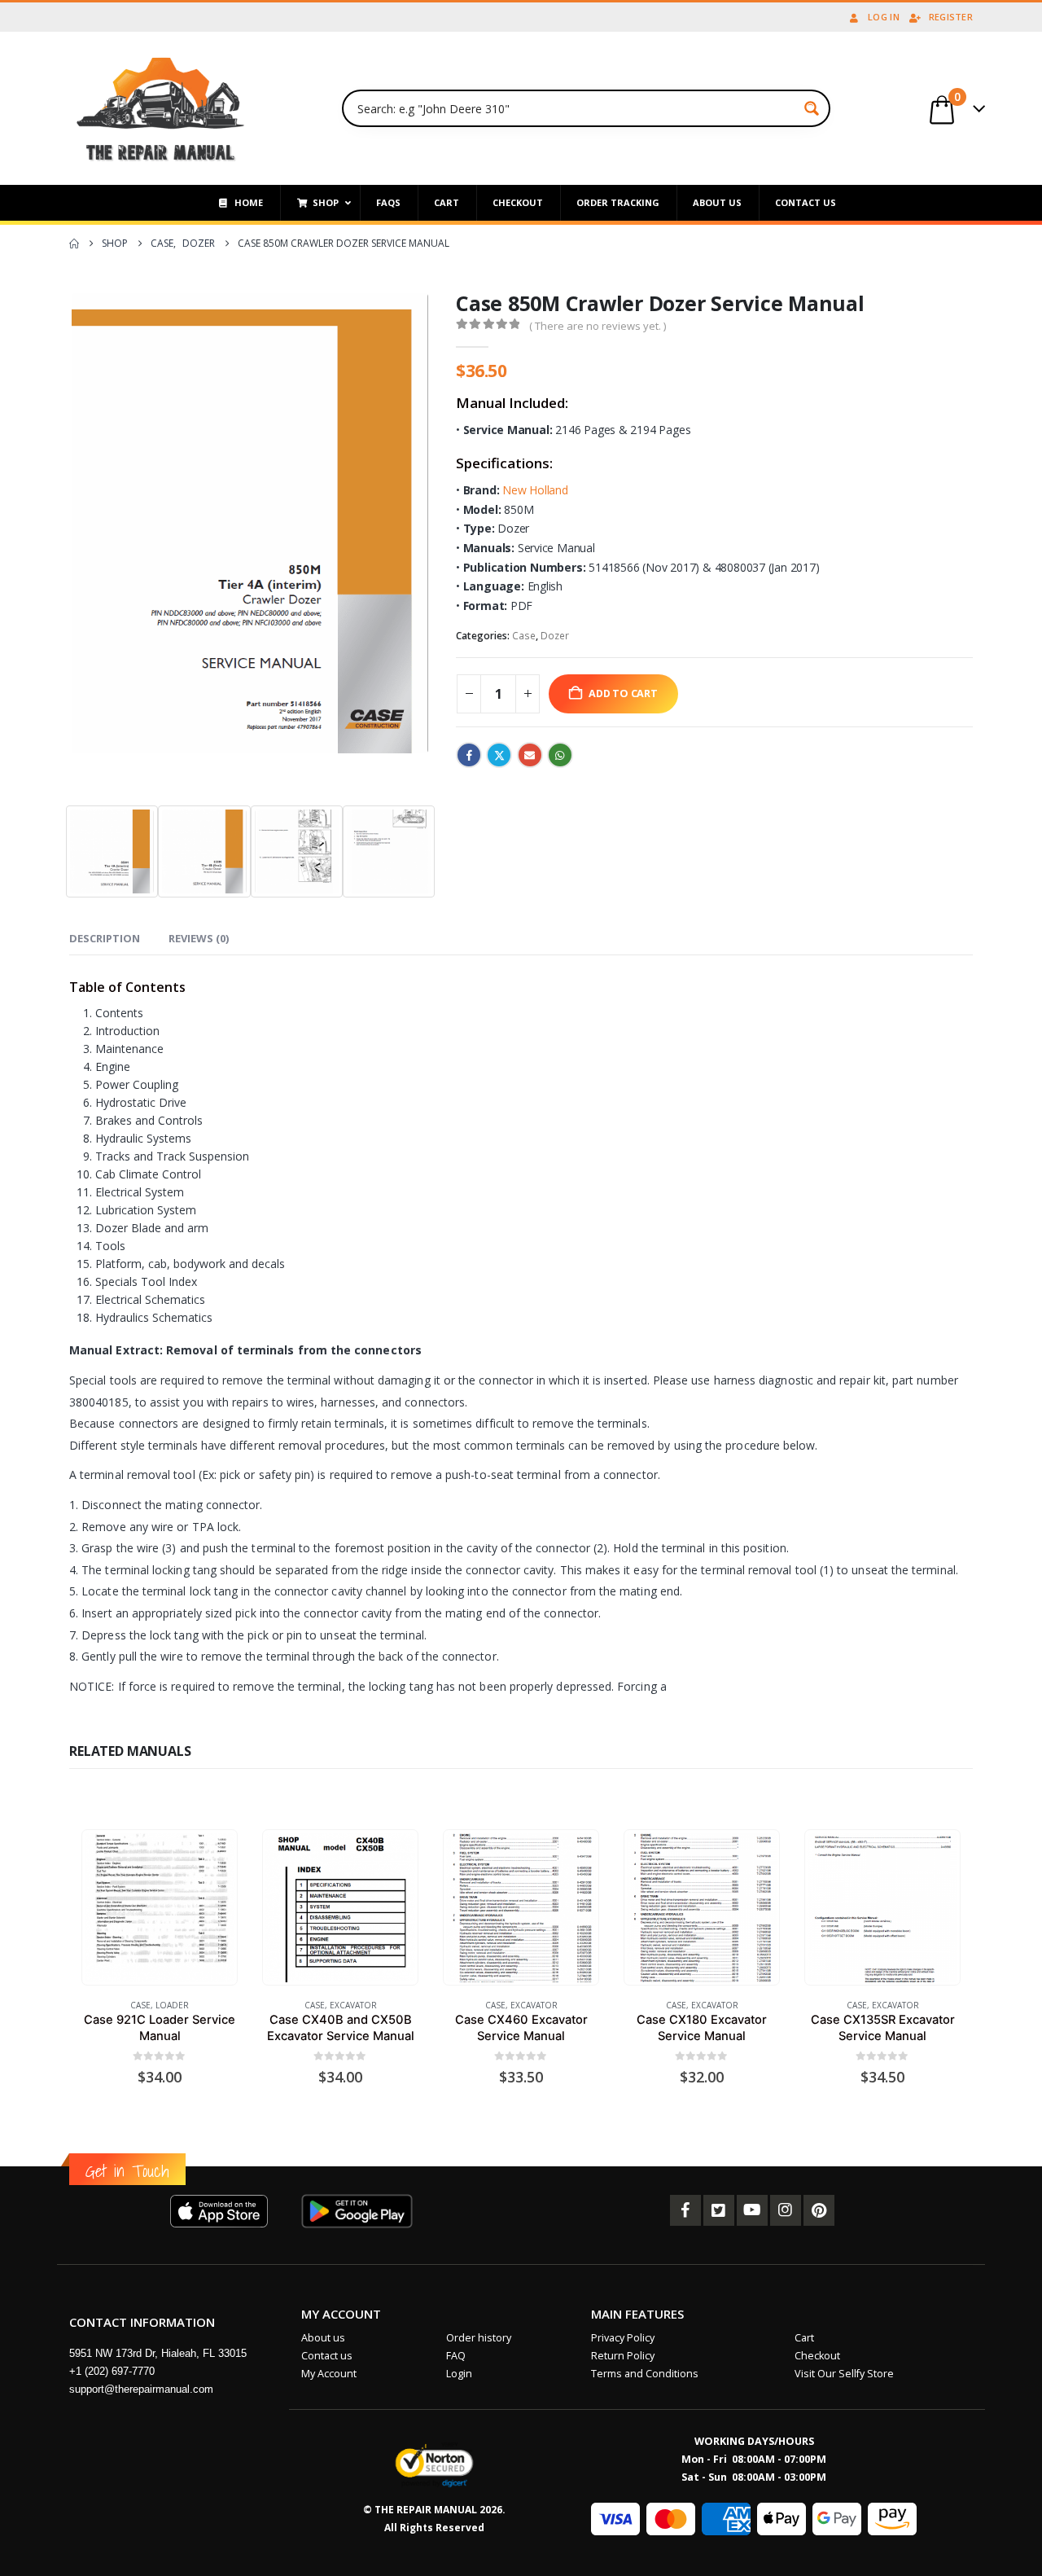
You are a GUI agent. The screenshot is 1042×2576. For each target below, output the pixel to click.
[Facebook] (685, 2210)
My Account (329, 2374)
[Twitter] (719, 2210)
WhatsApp (560, 755)
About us (323, 2338)
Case (524, 636)
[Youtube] (752, 2210)
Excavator (353, 2005)
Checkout (817, 2356)
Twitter (499, 755)
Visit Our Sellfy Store (844, 2374)
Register (951, 17)
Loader (172, 2005)
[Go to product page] (159, 1908)
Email (530, 755)
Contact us (327, 2356)
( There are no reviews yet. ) (598, 326)
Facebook (469, 755)
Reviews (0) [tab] (199, 938)
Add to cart (623, 693)
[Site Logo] (161, 108)
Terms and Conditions (645, 2374)
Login (459, 2374)
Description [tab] (105, 938)
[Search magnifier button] (812, 108)
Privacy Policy (623, 2338)
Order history (479, 2338)
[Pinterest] (819, 2210)
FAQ (456, 2356)
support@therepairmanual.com (141, 2389)
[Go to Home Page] (74, 244)
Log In (884, 17)
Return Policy (623, 2356)
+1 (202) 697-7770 (112, 2371)
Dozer (555, 636)
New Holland (535, 490)
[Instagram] (786, 2210)
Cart (804, 2338)
